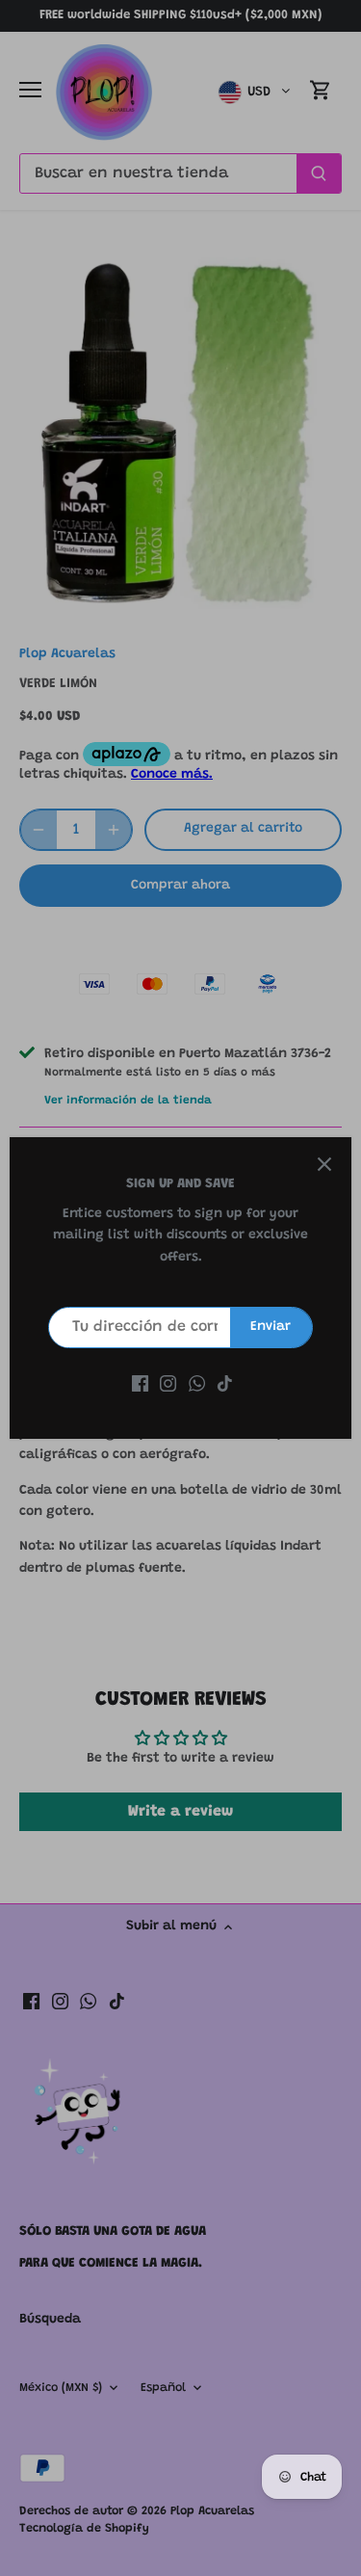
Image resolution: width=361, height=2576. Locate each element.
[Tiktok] (225, 1385)
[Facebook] (140, 1385)
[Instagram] (168, 1385)
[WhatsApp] (197, 1385)
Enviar (271, 1327)
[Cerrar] (324, 1164)
